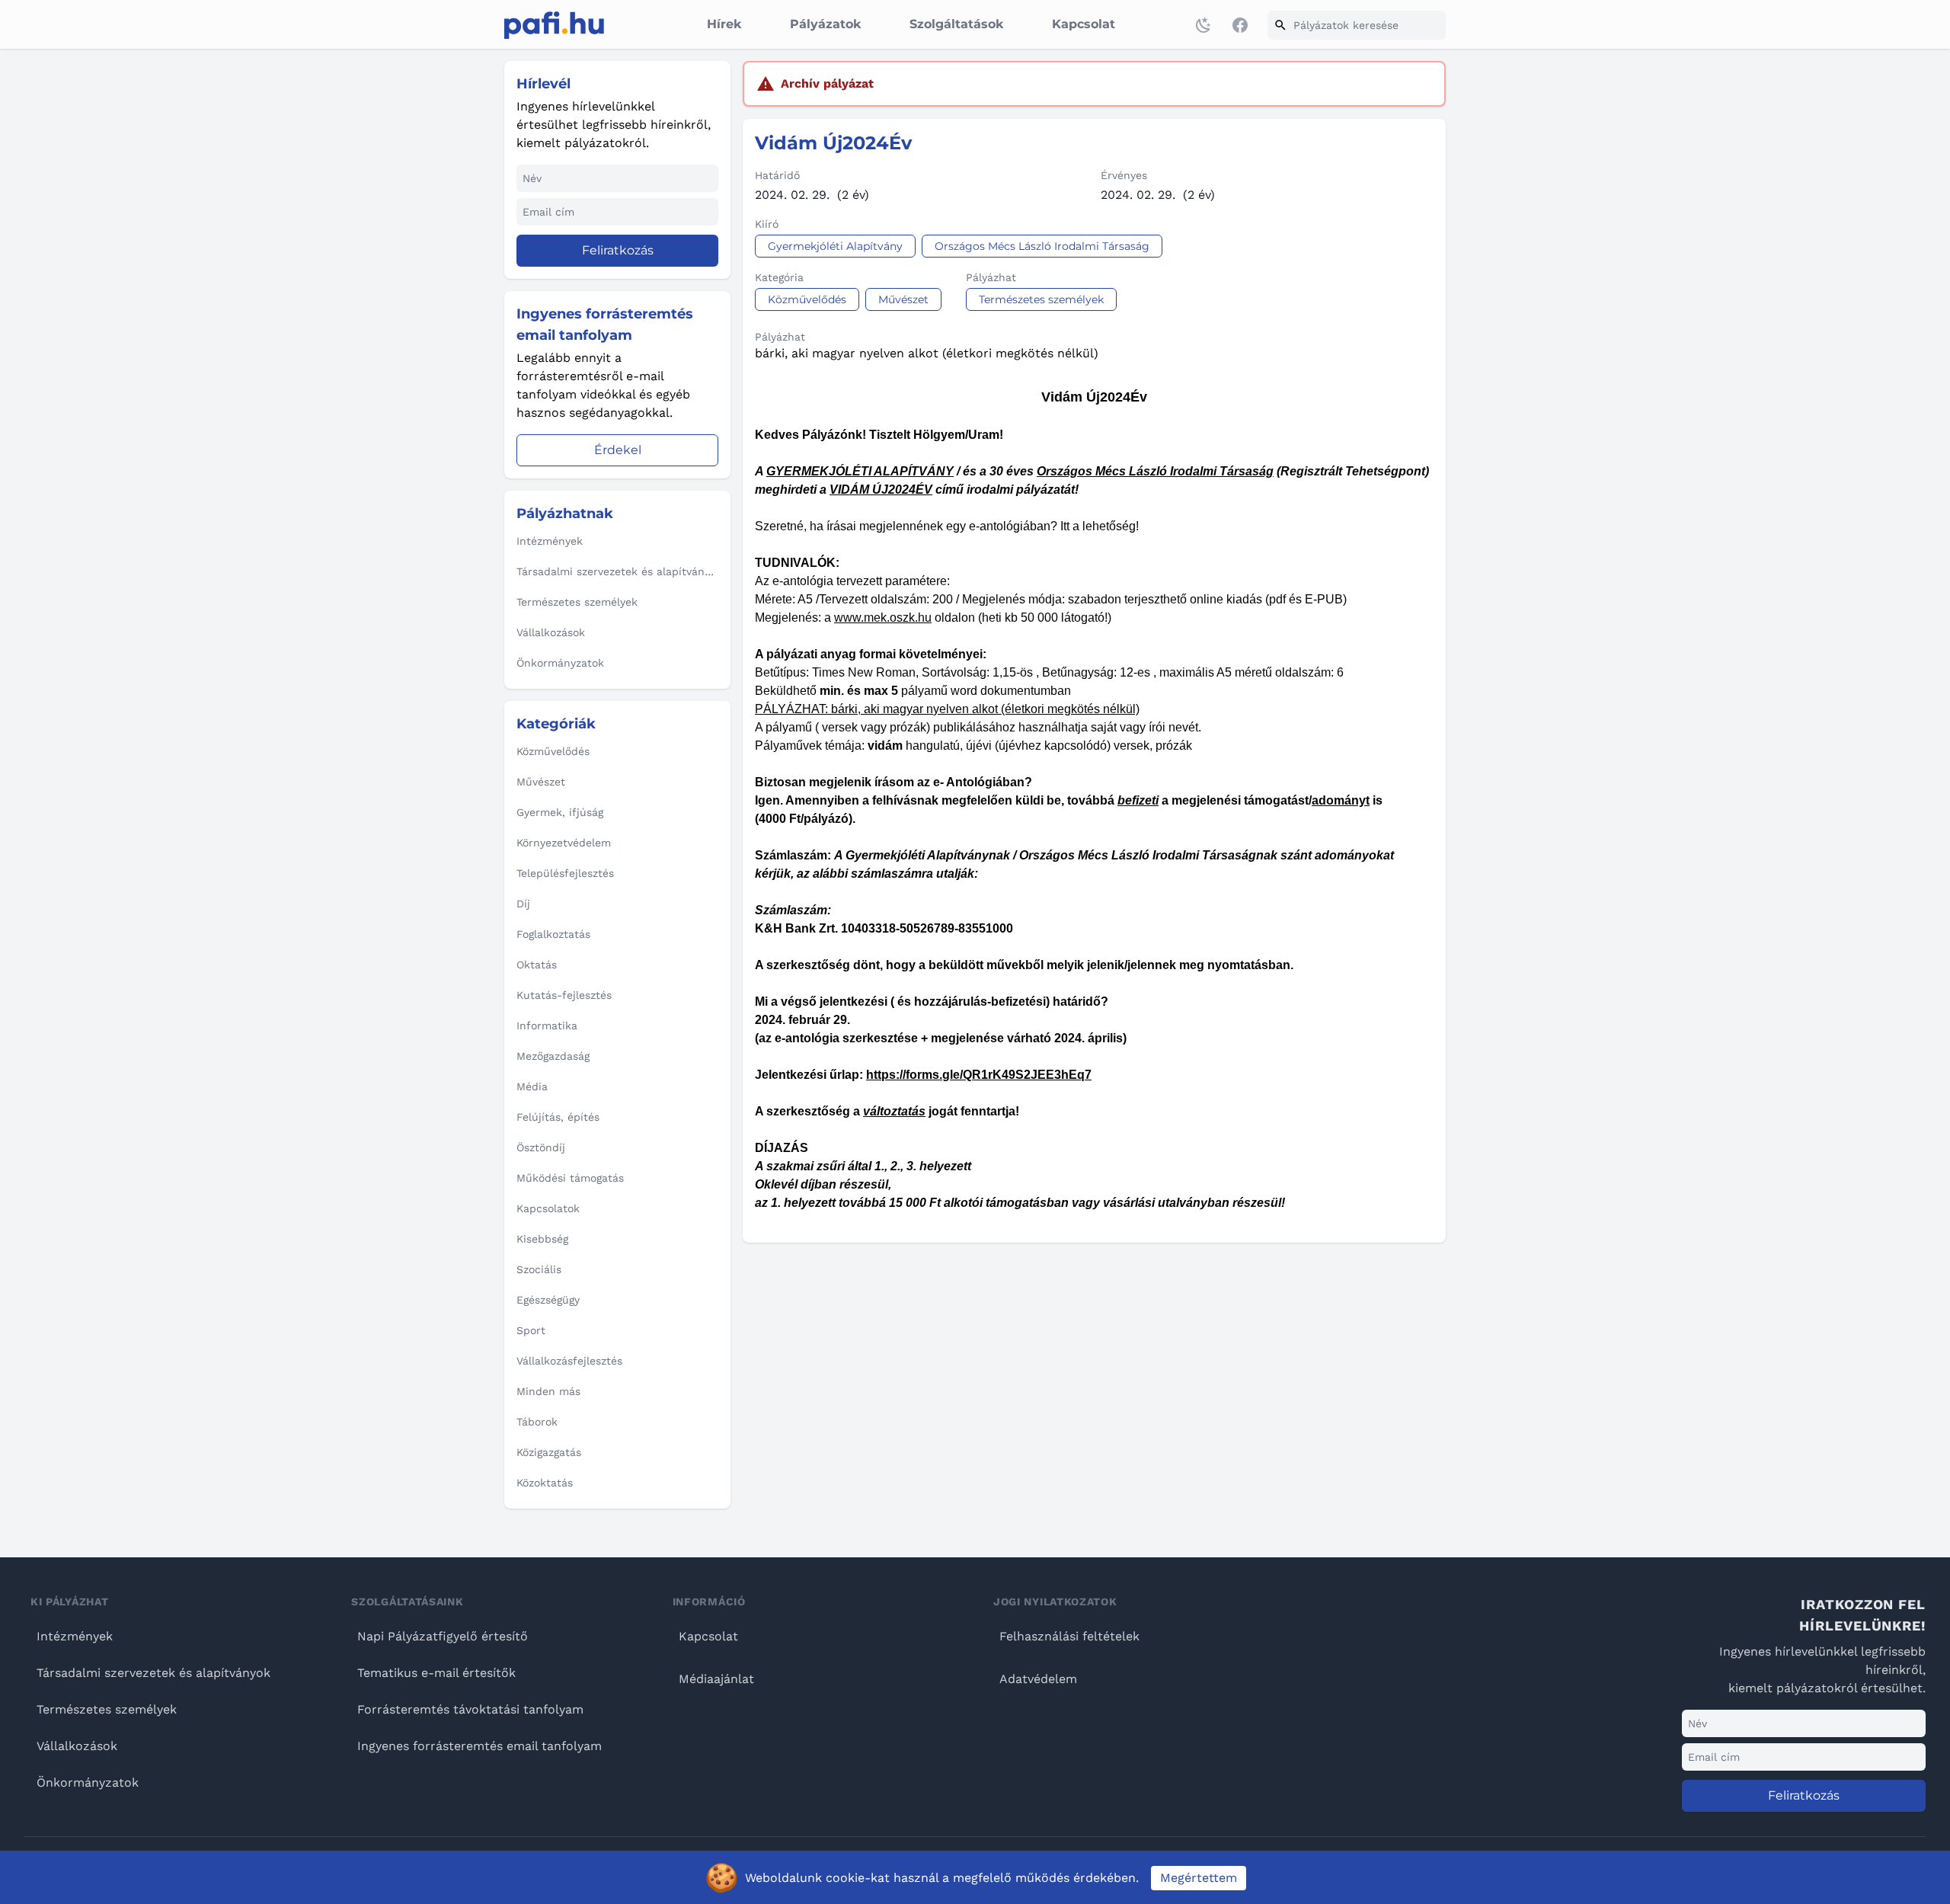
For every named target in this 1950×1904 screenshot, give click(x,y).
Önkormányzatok (88, 1782)
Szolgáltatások (956, 24)
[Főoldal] (554, 25)
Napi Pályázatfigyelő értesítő (443, 1636)
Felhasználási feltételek (1069, 1636)
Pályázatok (825, 24)
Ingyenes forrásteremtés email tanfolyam (480, 1746)
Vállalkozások (77, 1746)
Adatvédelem (1038, 1679)
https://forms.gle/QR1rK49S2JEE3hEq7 (979, 1075)
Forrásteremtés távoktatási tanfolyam (470, 1709)
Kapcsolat (1084, 24)
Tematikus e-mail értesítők (436, 1673)
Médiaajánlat (716, 1679)
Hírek (724, 24)
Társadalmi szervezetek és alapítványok (153, 1673)
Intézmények (75, 1636)
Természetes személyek (107, 1709)
